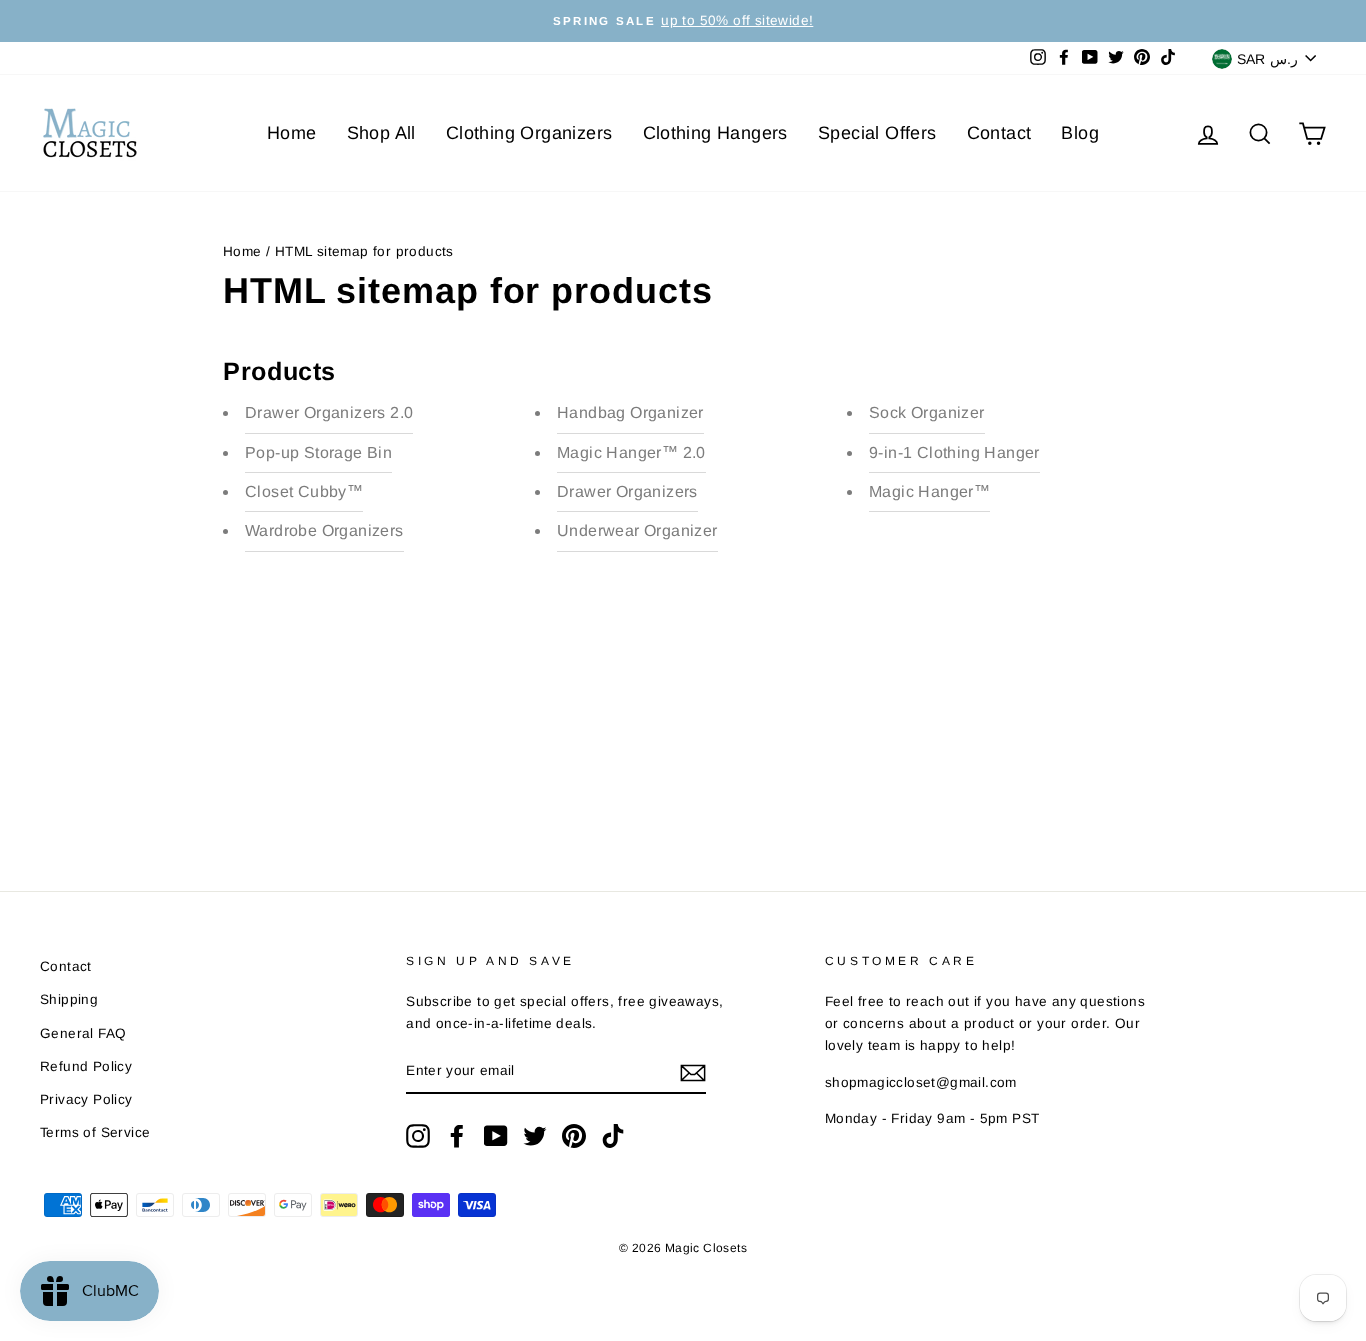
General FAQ (83, 1033)
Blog (1080, 133)
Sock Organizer (927, 412)
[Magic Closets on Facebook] (457, 1136)
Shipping (69, 999)
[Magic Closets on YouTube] (496, 1136)
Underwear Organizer (637, 530)
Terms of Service (95, 1132)
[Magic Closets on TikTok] (613, 1136)
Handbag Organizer (630, 412)
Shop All (381, 133)
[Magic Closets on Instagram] (418, 1136)
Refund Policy (86, 1066)
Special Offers (877, 133)
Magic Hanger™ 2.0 (631, 452)
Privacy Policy (86, 1099)
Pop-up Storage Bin (318, 452)
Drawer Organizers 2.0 (329, 412)
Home (292, 133)
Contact (999, 133)
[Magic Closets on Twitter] (535, 1136)
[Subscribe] (693, 1072)
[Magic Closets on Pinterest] (574, 1136)
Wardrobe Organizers (324, 530)
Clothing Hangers (715, 133)
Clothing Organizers (529, 133)
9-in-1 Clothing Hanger (954, 452)
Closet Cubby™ (304, 491)
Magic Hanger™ (929, 491)
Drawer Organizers (627, 491)
